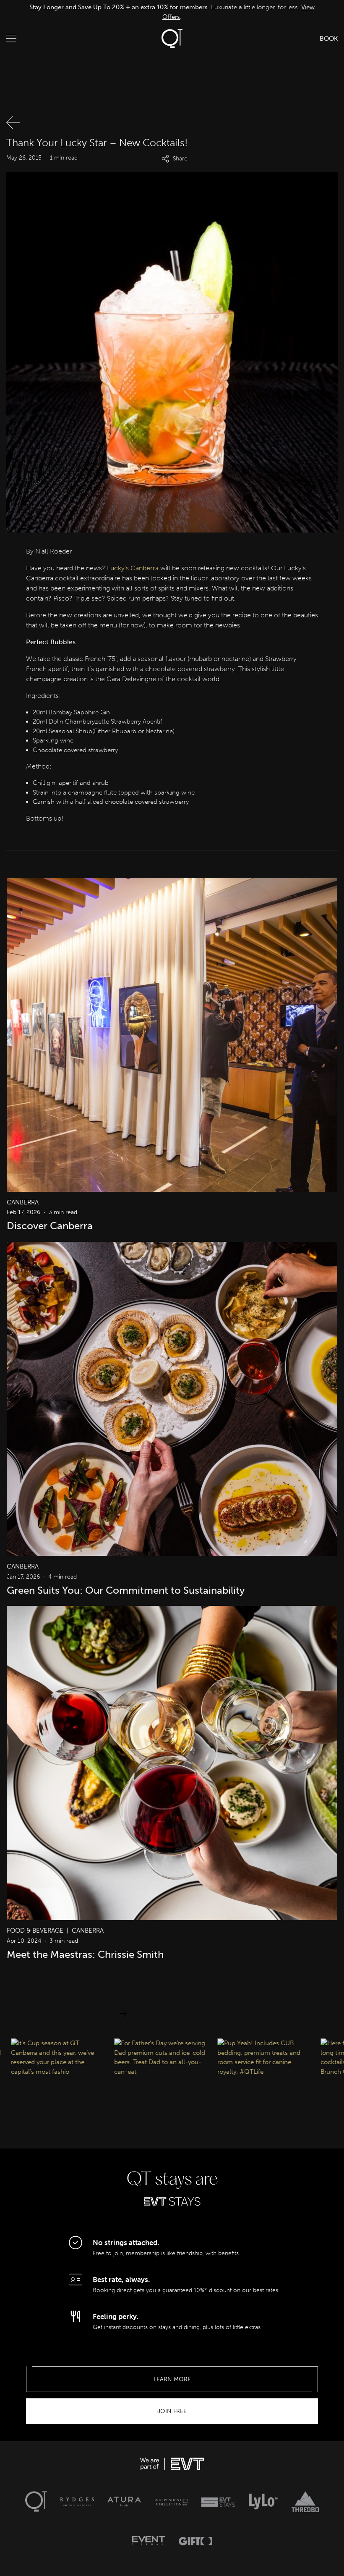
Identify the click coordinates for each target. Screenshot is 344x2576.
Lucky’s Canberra (133, 568)
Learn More (172, 2379)
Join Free (172, 2411)
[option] (172, 12)
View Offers (290, 12)
